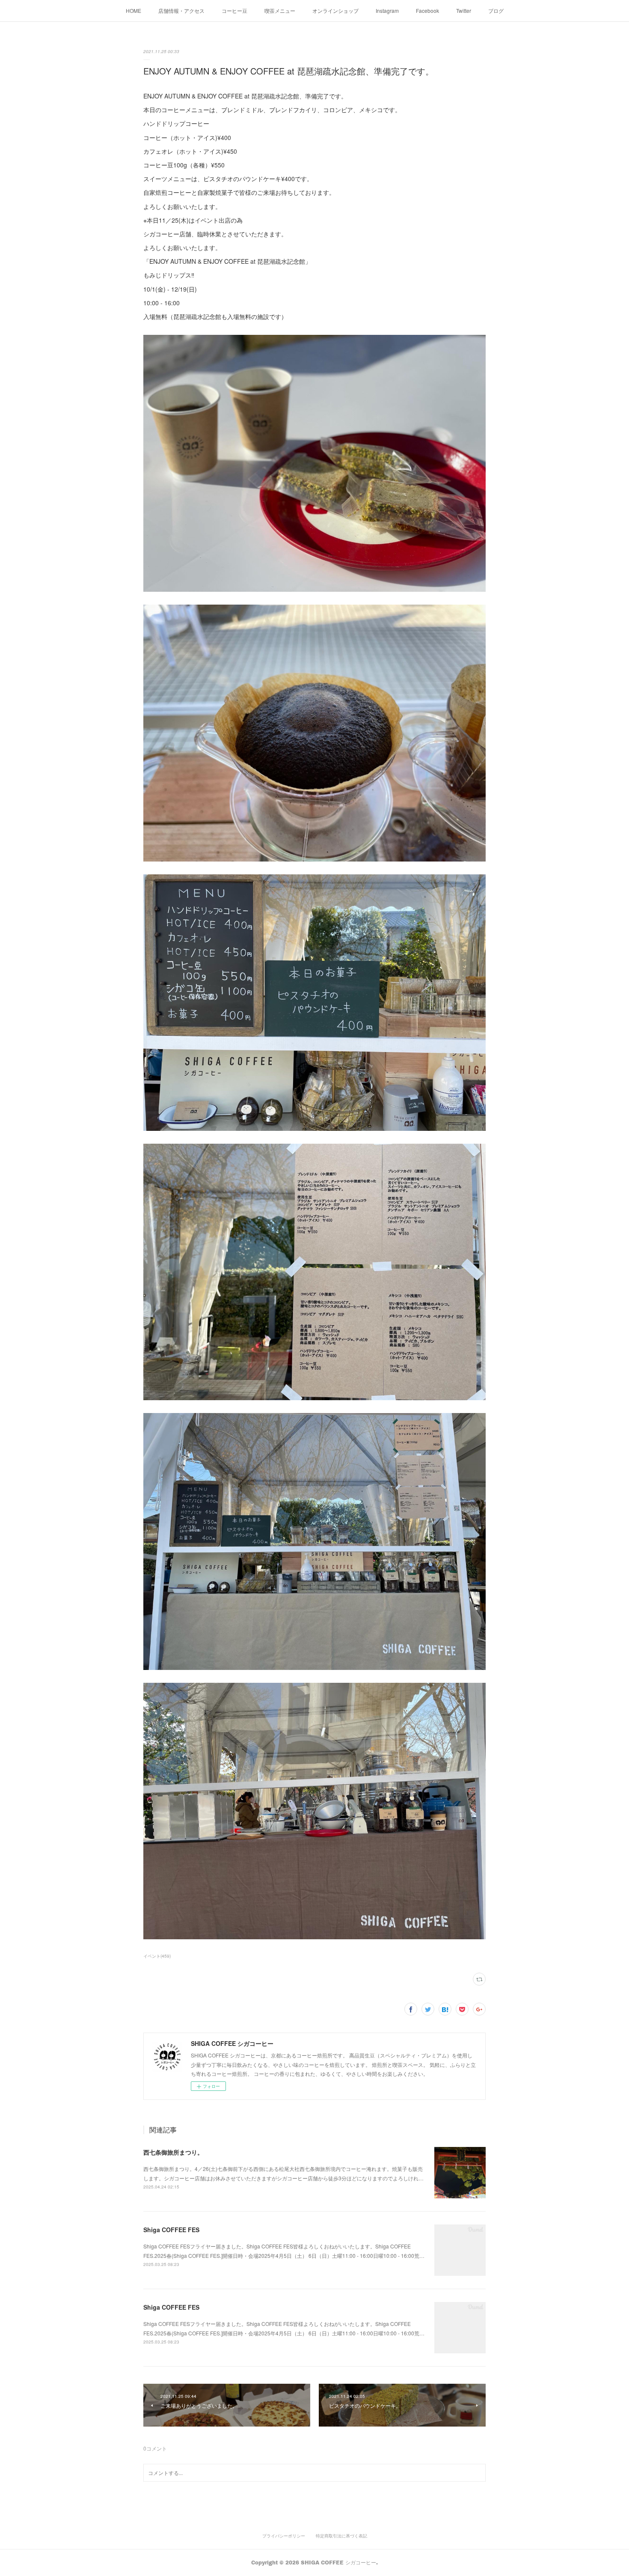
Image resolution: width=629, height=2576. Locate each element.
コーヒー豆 (234, 10)
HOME (134, 10)
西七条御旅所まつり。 (173, 2152)
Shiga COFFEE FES (171, 2230)
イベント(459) (157, 1956)
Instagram (387, 10)
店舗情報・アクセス (181, 10)
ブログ (496, 10)
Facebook (427, 10)
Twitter (464, 10)
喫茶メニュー (280, 10)
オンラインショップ (335, 10)
